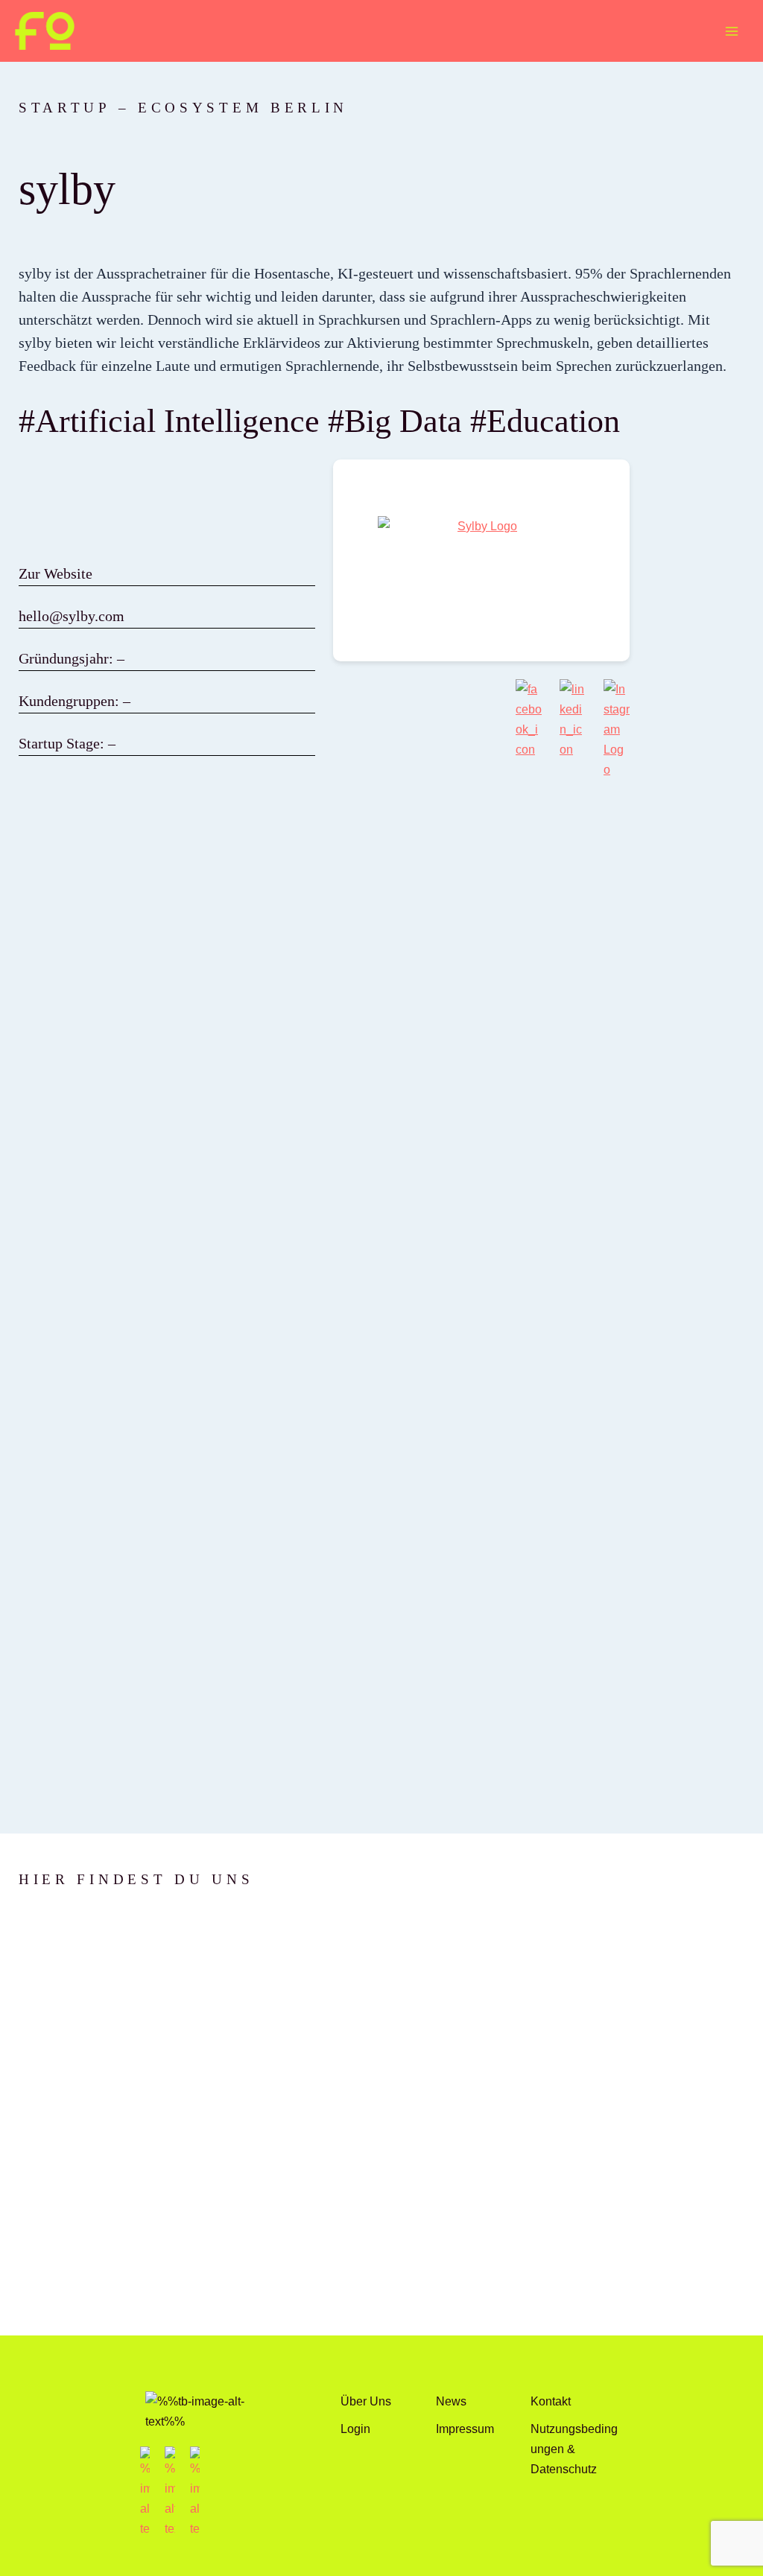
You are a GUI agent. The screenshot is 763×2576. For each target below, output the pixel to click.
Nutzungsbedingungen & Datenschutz (574, 2449)
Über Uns (366, 2401)
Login (355, 2429)
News (451, 2401)
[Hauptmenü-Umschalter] (731, 31)
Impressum (465, 2429)
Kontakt (551, 2401)
